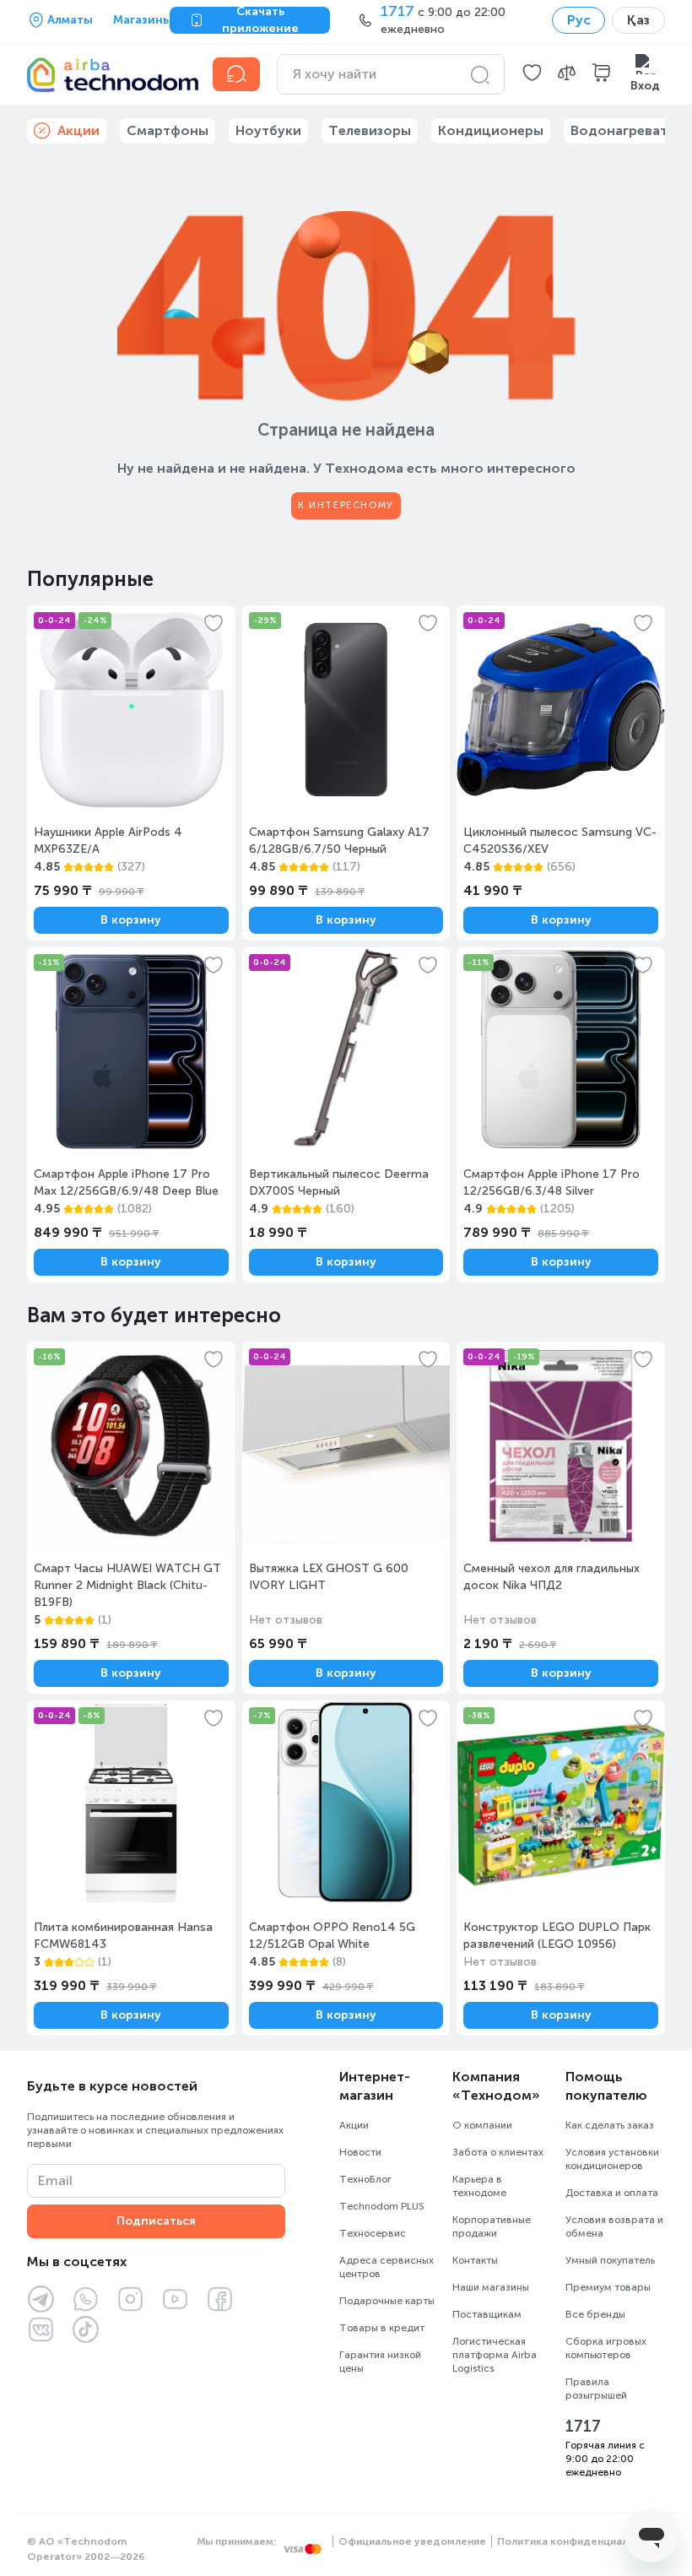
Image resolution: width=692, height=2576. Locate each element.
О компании (482, 2125)
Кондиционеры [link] (491, 130)
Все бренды (595, 2314)
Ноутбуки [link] (268, 130)
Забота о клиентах (498, 2152)
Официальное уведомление (412, 2541)
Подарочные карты (387, 2301)
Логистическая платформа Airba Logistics (495, 2355)
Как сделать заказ (610, 2125)
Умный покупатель (610, 2260)
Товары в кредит (382, 2328)
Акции (354, 2125)
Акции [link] (78, 130)
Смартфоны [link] (168, 130)
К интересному (346, 505)
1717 (583, 2427)
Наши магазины (491, 2287)
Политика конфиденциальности (581, 2541)
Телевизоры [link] (370, 130)
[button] (532, 74)
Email (55, 2180)
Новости (360, 2152)
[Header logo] (110, 74)
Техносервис (373, 2233)
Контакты (475, 2260)
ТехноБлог (365, 2179)
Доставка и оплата (612, 2193)
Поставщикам (487, 2314)
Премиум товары (608, 2287)
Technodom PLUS (382, 2206)
